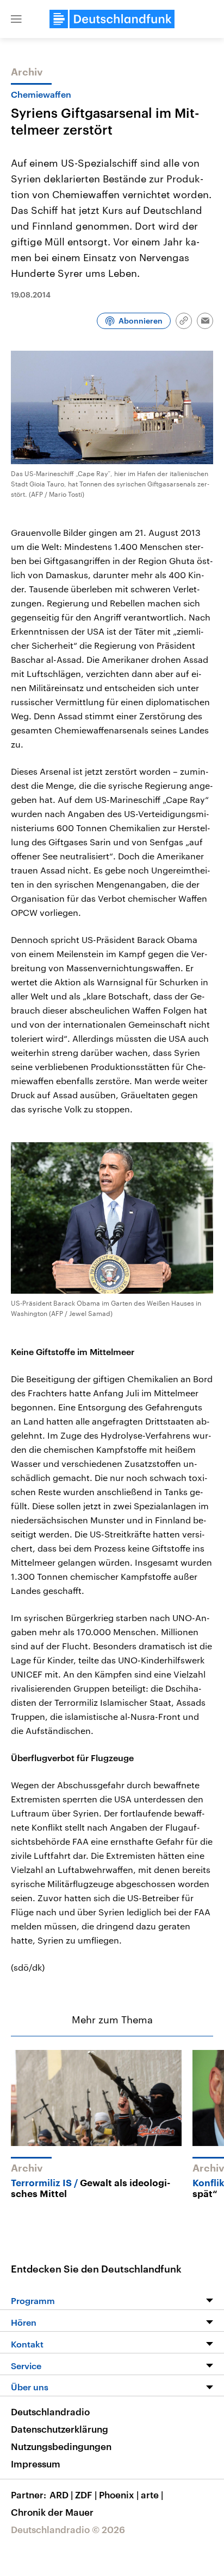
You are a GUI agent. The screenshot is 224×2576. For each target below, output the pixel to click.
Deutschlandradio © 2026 (68, 2529)
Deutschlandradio (50, 2412)
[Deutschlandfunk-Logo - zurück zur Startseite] (112, 19)
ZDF (86, 2495)
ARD (61, 2495)
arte (152, 2495)
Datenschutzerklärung (60, 2429)
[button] (16, 19)
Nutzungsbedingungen (61, 2446)
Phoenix (119, 2495)
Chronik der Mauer (52, 2512)
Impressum (36, 2464)
